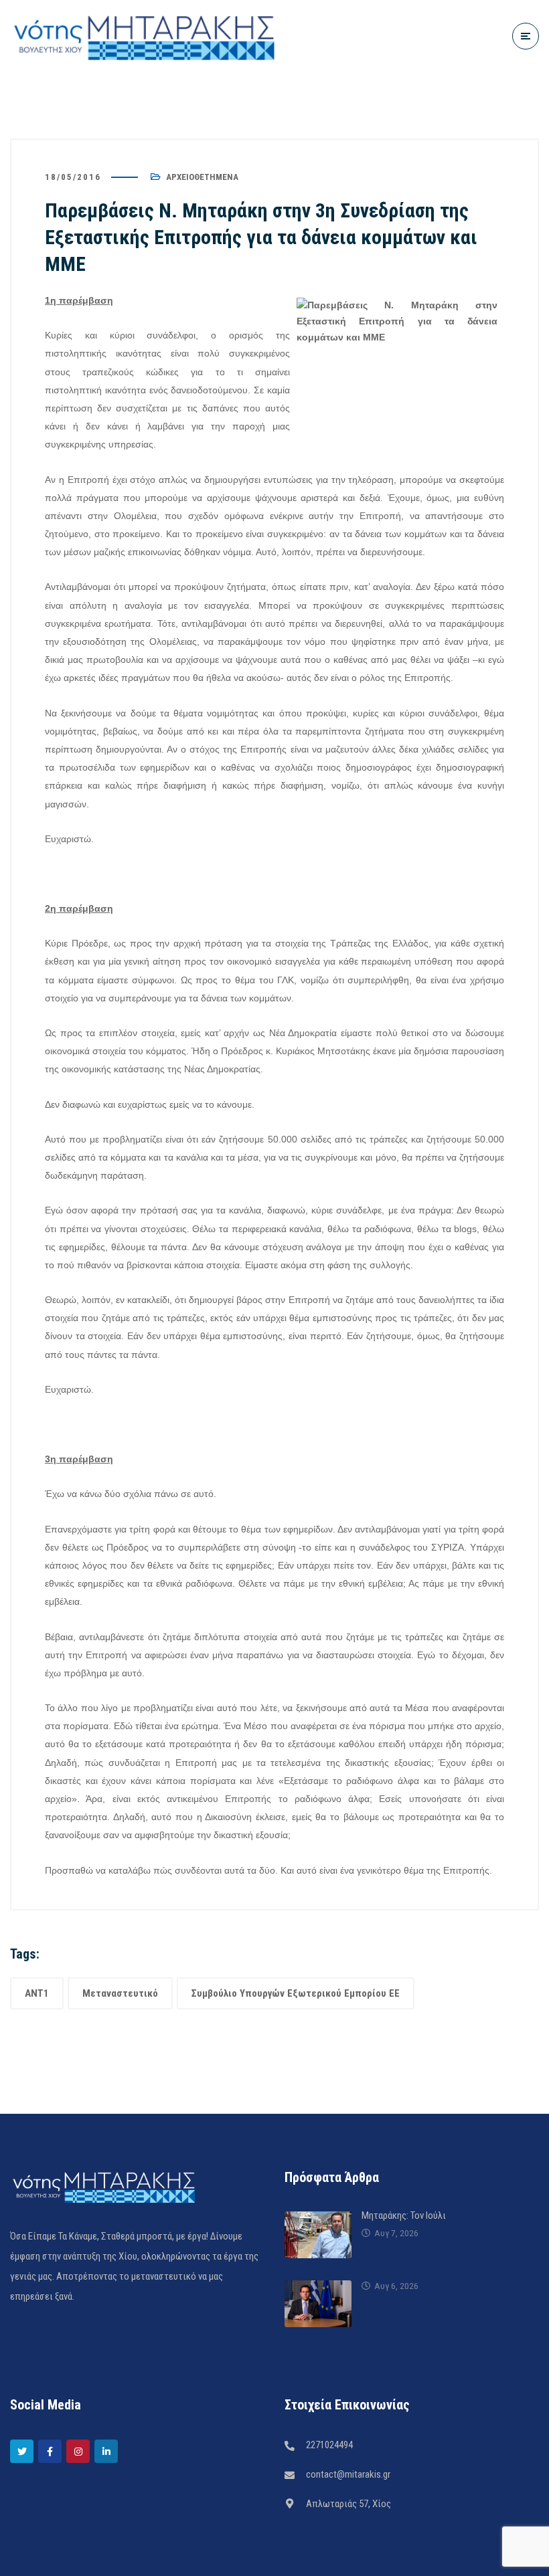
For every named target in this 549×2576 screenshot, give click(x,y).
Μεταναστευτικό (120, 1993)
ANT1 (37, 1993)
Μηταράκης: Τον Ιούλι (404, 2215)
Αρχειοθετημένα (202, 177)
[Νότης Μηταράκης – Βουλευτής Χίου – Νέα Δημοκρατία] (144, 36)
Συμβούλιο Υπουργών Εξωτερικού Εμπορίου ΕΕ (296, 1993)
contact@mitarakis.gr (348, 2474)
